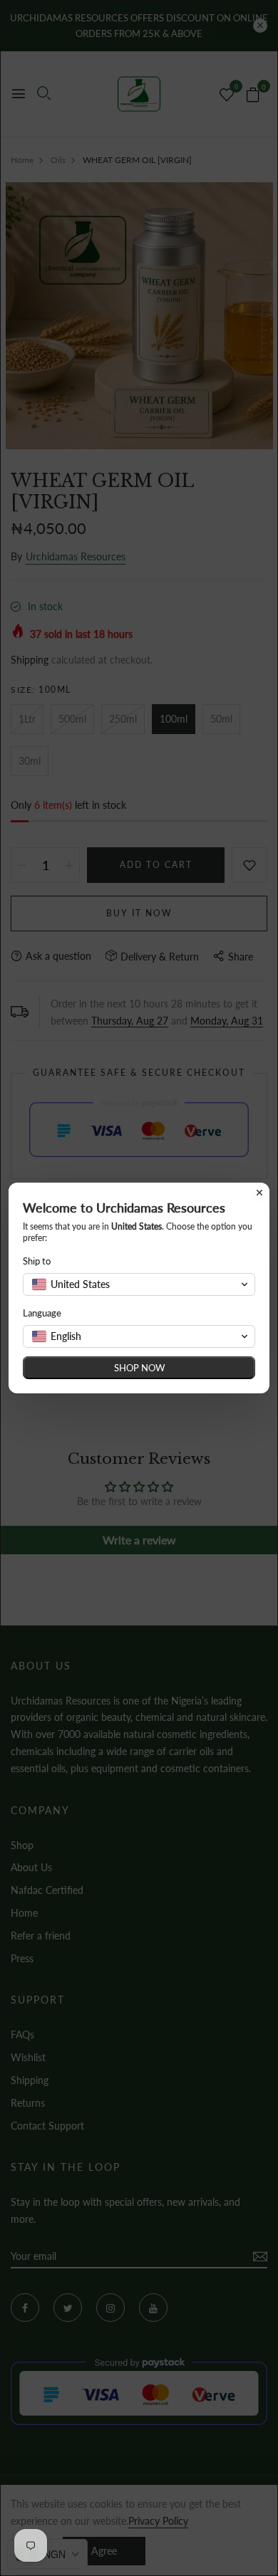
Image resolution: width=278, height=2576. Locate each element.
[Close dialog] (259, 1193)
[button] (139, 1284)
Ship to (37, 1261)
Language (42, 1313)
